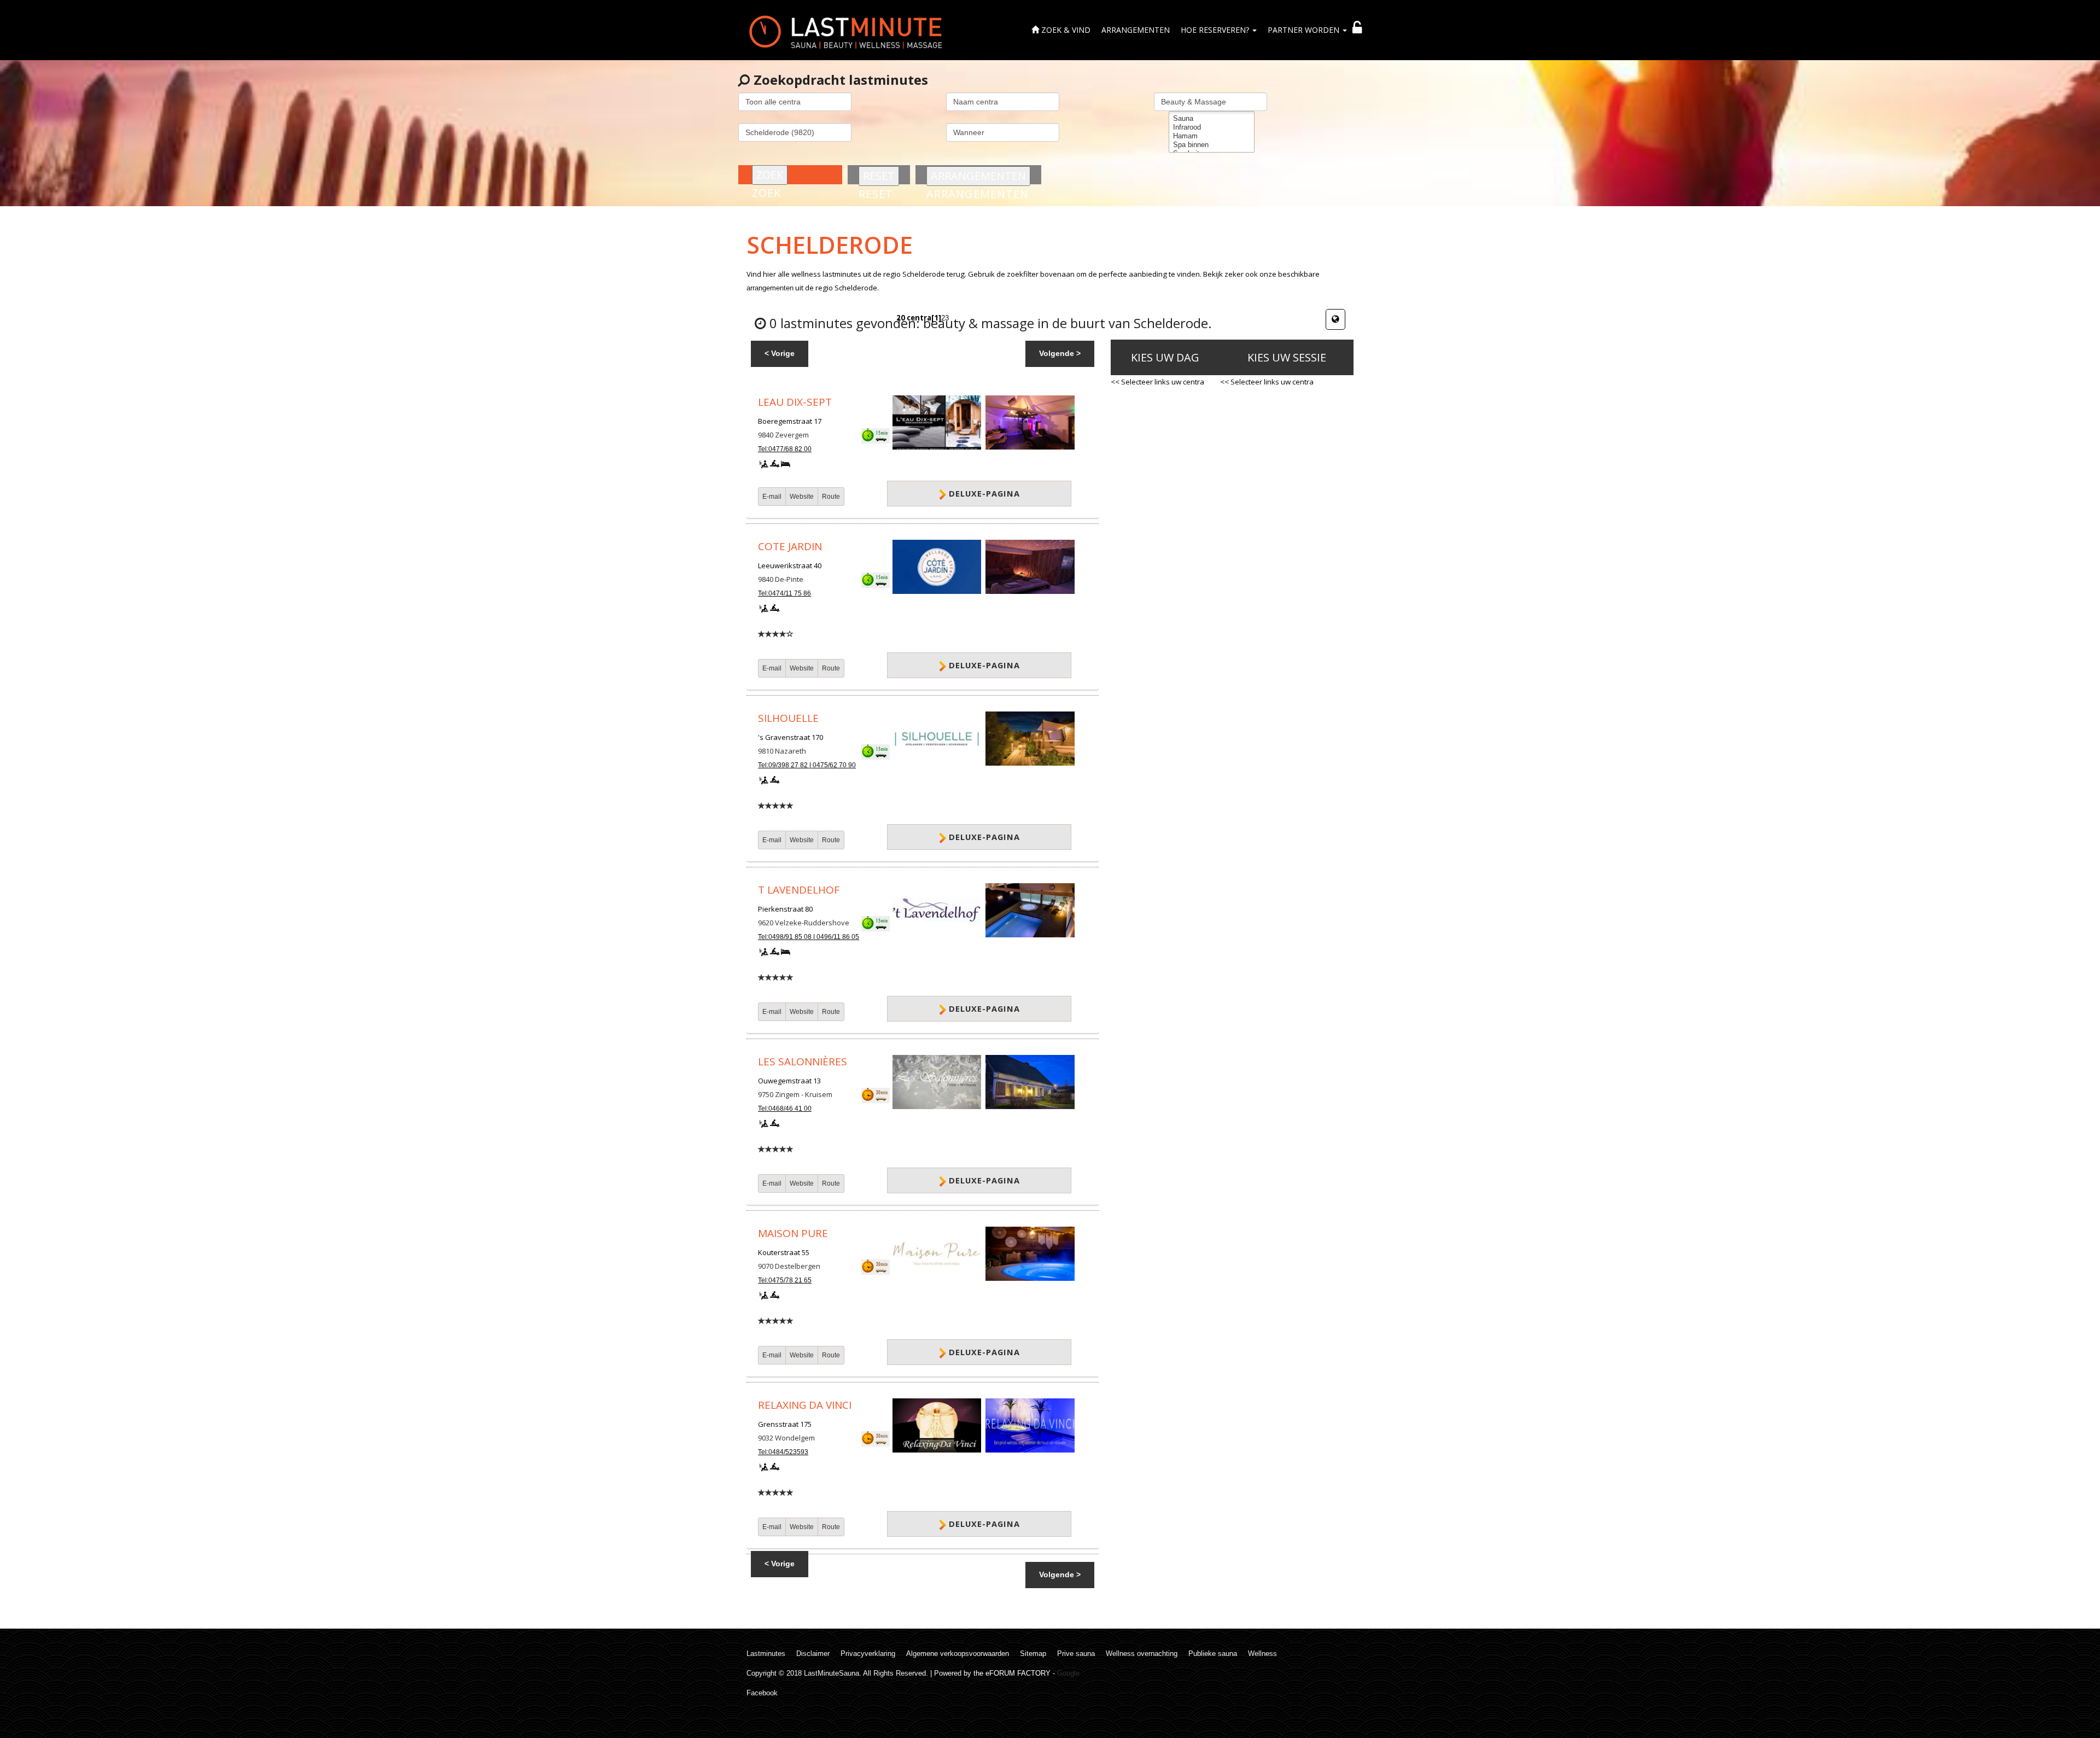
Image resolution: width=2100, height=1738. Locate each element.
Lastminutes (766, 1654)
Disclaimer (813, 1654)
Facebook (762, 1693)
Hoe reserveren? (1216, 30)
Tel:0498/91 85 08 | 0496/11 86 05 (809, 937)
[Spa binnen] (1212, 145)
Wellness (1262, 1654)
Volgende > (1060, 353)
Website (802, 497)
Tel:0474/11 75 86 (784, 593)
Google (1068, 1673)
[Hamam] (1212, 136)
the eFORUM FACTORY (1012, 1673)
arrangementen (770, 288)
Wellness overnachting (1142, 1654)
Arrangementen (1136, 30)
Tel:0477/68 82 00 (785, 449)
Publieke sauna (1213, 1654)
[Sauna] (1212, 119)
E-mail (772, 497)
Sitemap (1033, 1654)
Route (831, 497)
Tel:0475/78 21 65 (785, 1280)
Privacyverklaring (868, 1654)
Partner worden (1305, 30)
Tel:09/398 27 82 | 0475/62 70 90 (807, 765)
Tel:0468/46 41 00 (785, 1109)
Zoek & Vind (1065, 30)
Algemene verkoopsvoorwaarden (958, 1654)
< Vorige (780, 353)
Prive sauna (1076, 1654)
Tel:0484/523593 (783, 1452)
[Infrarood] (1212, 127)
